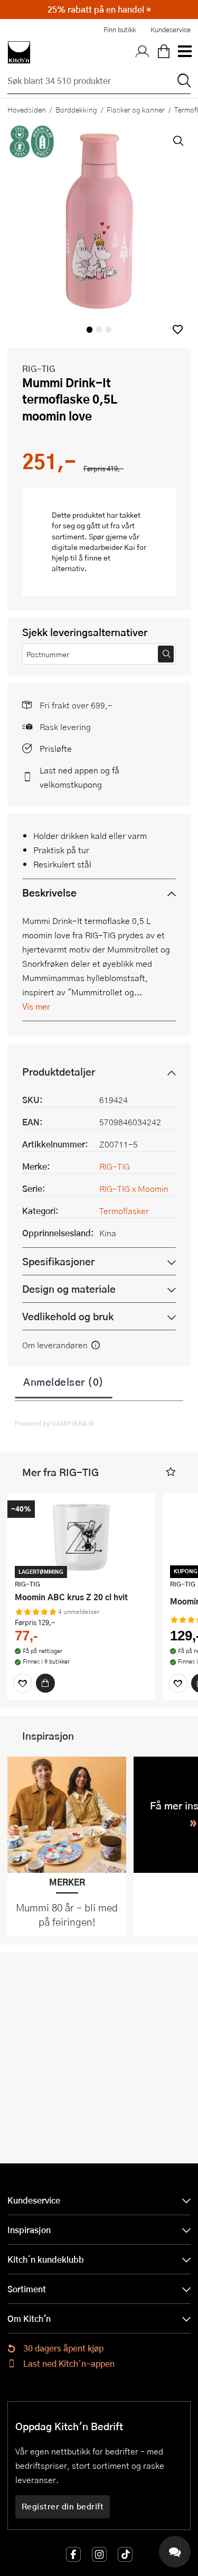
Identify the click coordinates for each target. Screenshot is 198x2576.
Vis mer (36, 1006)
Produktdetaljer (59, 1072)
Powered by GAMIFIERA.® (55, 1423)
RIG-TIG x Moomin (134, 1188)
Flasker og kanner (136, 109)
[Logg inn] (143, 52)
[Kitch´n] (19, 52)
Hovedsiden (27, 109)
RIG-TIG (39, 368)
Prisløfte (56, 748)
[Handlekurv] (164, 52)
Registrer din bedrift (63, 2506)
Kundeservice (171, 30)
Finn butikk (120, 30)
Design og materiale (69, 1289)
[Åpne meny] (184, 52)
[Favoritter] (23, 1683)
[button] (178, 329)
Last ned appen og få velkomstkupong (79, 777)
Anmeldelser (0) (64, 1382)
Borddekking (76, 109)
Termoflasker (124, 1211)
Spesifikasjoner (58, 1261)
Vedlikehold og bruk (68, 1316)
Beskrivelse (49, 893)
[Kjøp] (45, 1683)
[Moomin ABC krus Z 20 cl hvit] (81, 1537)
